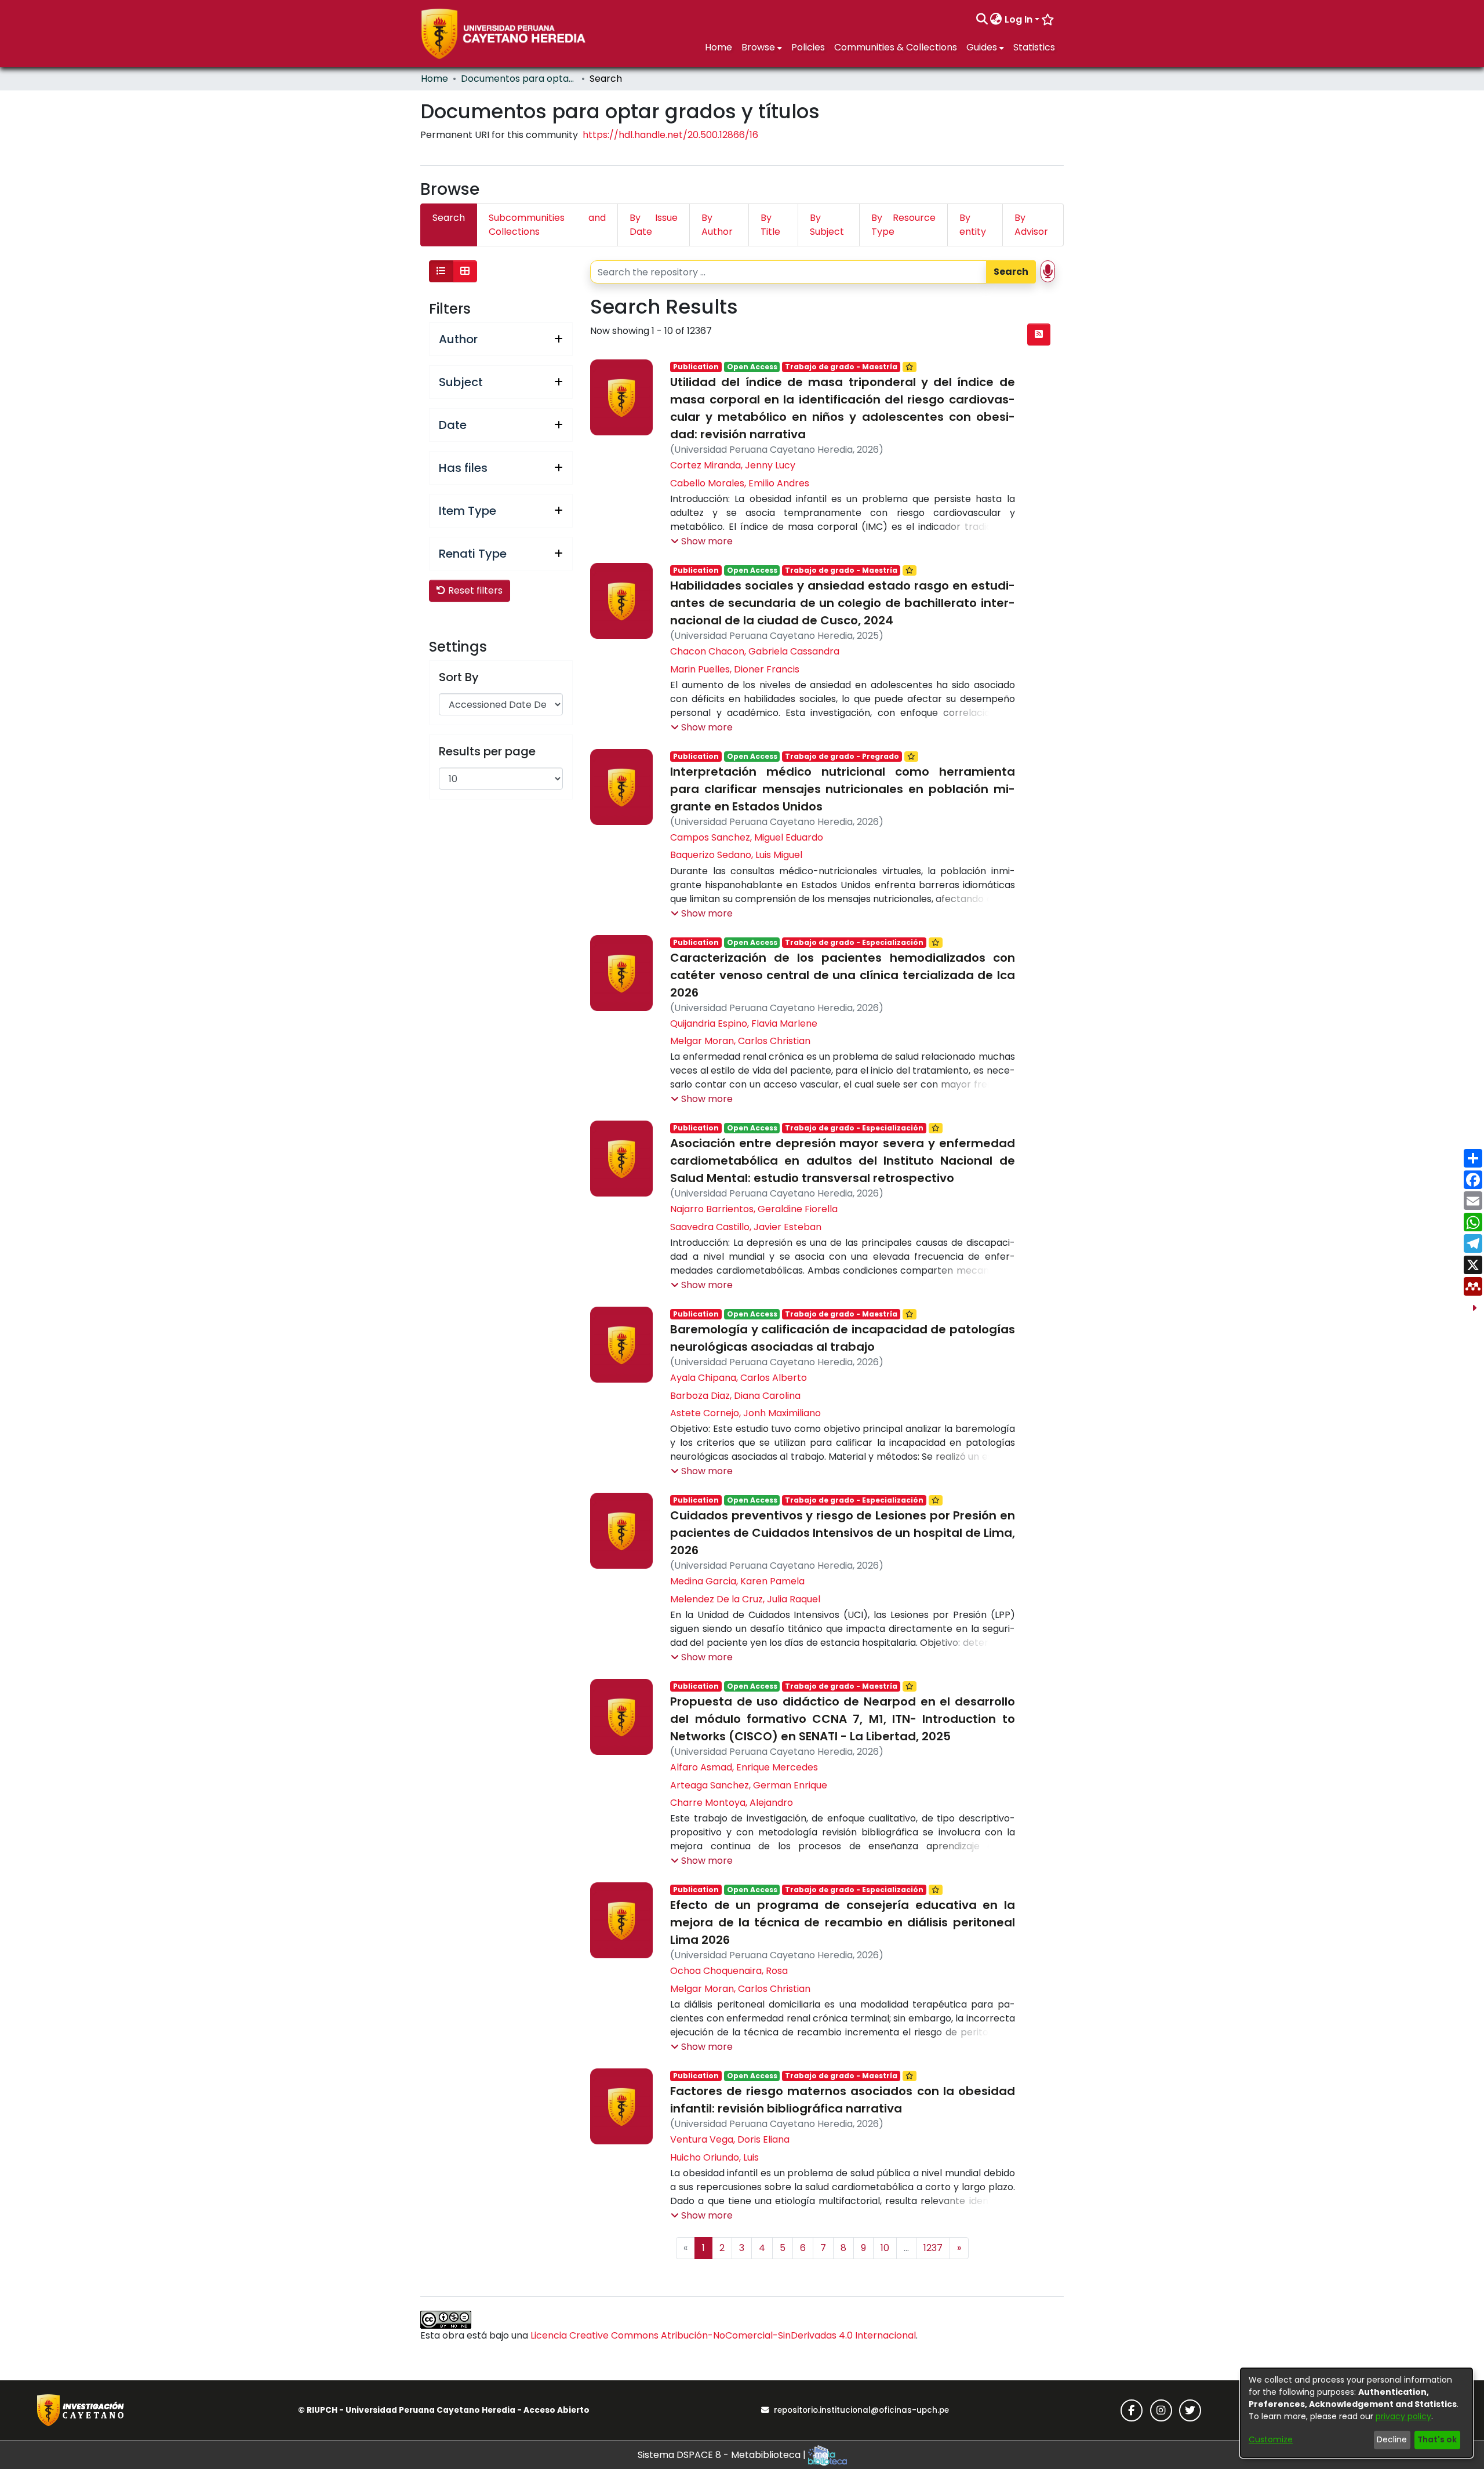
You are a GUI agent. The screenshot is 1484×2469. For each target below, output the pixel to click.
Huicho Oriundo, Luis (714, 2157)
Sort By (459, 677)
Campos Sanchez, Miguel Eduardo (747, 837)
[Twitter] (1190, 2410)
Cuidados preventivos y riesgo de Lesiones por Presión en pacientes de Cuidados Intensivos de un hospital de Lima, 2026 (842, 1533)
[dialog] (1356, 2413)
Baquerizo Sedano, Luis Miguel (736, 855)
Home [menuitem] (719, 47)
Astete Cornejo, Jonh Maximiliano (745, 1413)
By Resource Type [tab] (903, 225)
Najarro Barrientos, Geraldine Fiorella (754, 1209)
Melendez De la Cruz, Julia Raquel (745, 1599)
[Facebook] (1132, 2410)
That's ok (1437, 2439)
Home (434, 79)
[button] (702, 541)
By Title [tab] (770, 225)
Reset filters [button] (474, 590)
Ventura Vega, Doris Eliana (730, 2139)
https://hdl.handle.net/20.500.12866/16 (670, 135)
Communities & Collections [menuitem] (896, 47)
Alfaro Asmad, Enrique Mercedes (744, 1767)
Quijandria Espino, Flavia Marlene (744, 1023)
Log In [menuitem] (1019, 19)
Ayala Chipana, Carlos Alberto (739, 1378)
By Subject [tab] (827, 225)
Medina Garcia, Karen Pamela (737, 1581)
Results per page (487, 751)
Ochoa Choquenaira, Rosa (729, 1971)
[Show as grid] (465, 271)
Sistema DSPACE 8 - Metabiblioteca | (723, 2455)
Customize (1271, 2439)
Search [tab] (449, 218)
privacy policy (1403, 2416)
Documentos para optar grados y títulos (519, 79)
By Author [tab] (717, 225)
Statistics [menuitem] (1034, 47)
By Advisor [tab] (1031, 225)
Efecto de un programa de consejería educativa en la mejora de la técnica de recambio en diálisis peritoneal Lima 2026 (842, 1922)
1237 (933, 2248)
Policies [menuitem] (808, 47)
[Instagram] (1161, 2410)
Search (1011, 272)
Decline (1392, 2439)
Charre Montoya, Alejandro (732, 1803)
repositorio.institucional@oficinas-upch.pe (861, 2410)
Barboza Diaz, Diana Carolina (735, 1396)
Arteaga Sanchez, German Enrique (749, 1785)
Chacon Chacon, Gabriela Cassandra (755, 651)
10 (885, 2248)
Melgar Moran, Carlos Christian (740, 1041)
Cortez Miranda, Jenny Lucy (733, 465)
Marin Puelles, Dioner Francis (735, 669)
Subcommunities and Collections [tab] (547, 225)
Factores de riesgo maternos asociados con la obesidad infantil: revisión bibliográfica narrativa (842, 2100)
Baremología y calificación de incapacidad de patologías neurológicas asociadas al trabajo (842, 1338)
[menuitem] (996, 20)
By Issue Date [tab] (654, 225)
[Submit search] (982, 20)
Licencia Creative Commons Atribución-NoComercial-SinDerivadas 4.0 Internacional (723, 2335)
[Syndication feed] (1039, 334)
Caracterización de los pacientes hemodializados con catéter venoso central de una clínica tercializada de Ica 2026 (842, 975)
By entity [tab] (973, 225)
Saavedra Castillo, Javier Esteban (746, 1227)
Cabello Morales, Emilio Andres (740, 483)
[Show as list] (441, 271)
